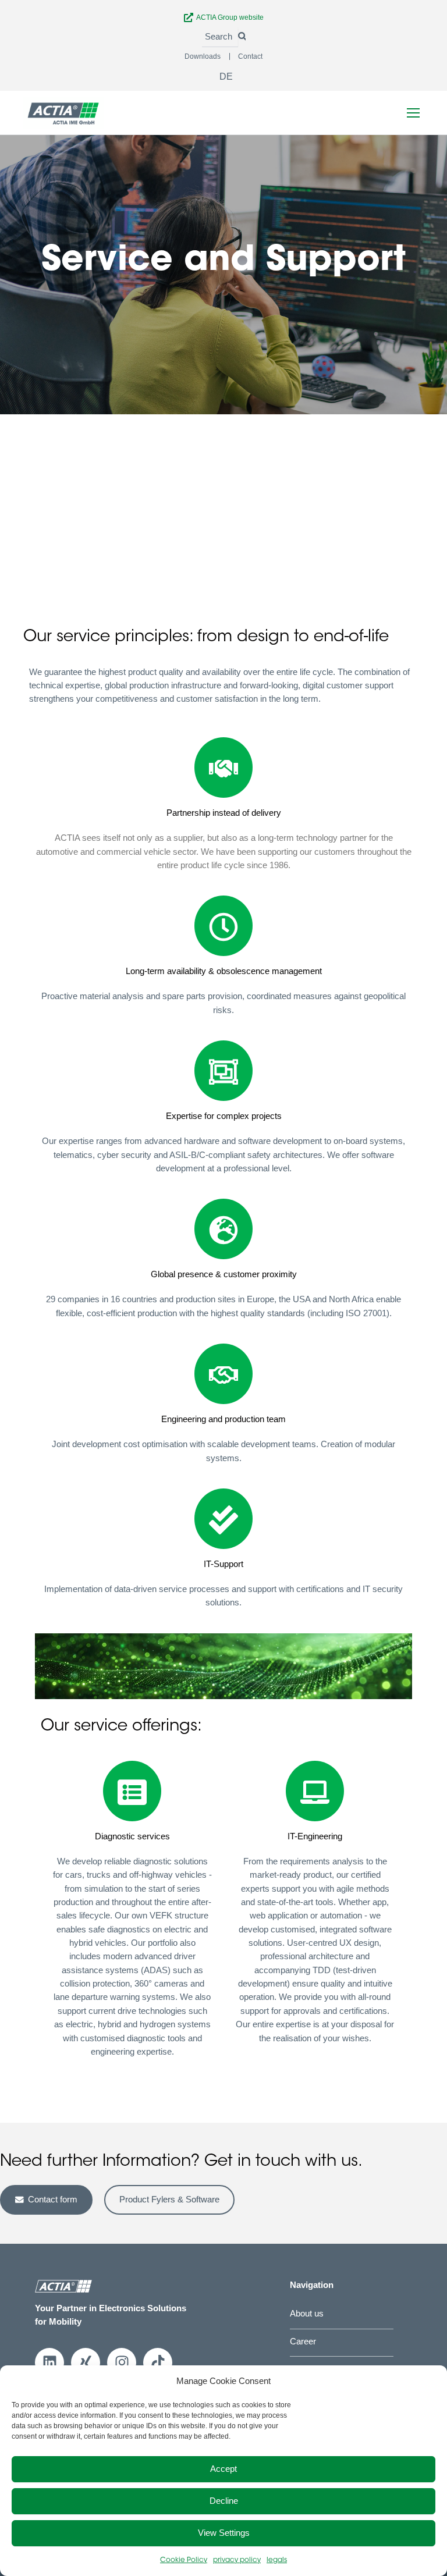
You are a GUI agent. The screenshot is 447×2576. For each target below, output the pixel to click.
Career (303, 2342)
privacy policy (237, 2560)
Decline (224, 2501)
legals (277, 2560)
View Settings (224, 2533)
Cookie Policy (184, 2560)
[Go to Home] (63, 113)
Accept (223, 2469)
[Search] (242, 37)
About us (307, 2314)
